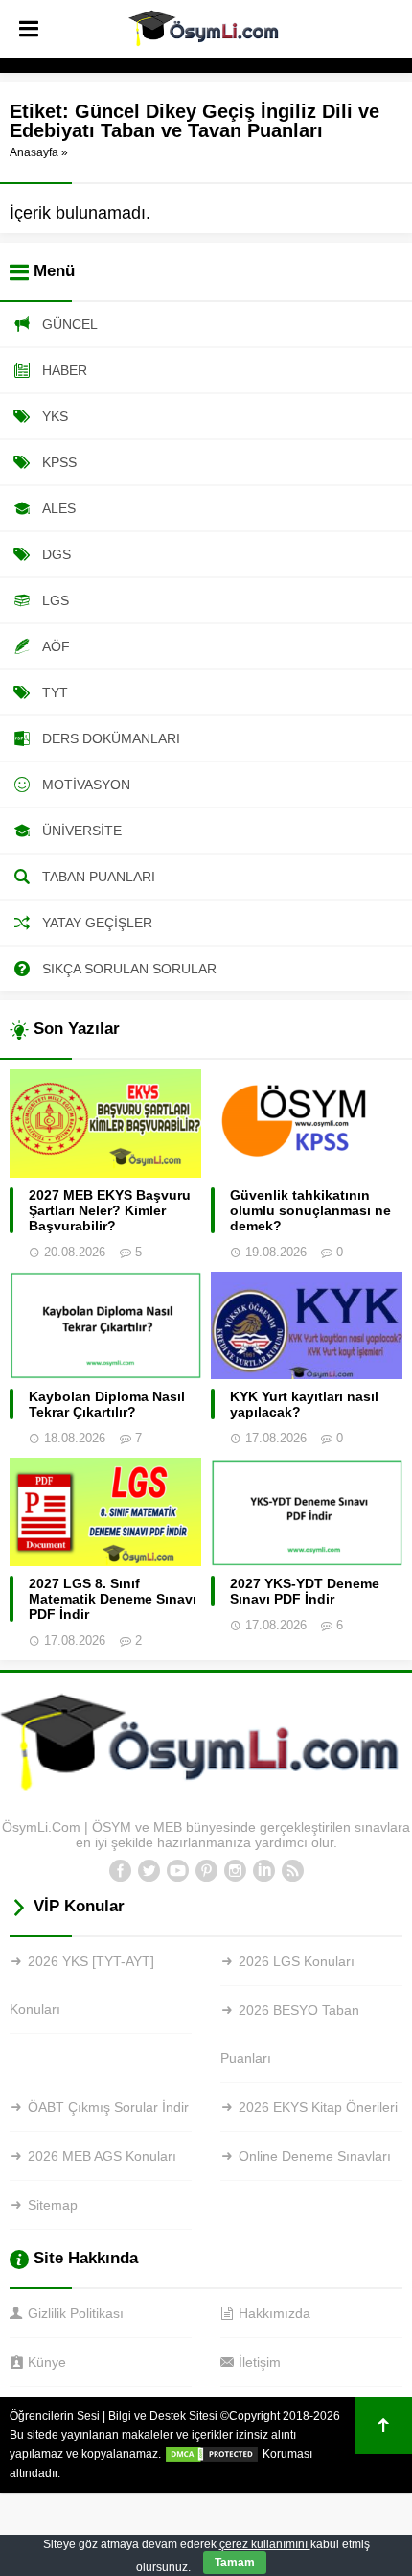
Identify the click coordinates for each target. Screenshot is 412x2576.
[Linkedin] (263, 1871)
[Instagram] (235, 1871)
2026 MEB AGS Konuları (102, 2156)
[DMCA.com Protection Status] (212, 2454)
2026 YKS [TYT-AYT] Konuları (82, 1985)
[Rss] (292, 1871)
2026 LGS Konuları (297, 1961)
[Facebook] (120, 1871)
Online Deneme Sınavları (315, 2156)
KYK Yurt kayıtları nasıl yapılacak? (304, 1404)
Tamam (235, 2563)
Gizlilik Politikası (76, 2313)
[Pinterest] (206, 1871)
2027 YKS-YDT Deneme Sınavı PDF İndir (305, 1591)
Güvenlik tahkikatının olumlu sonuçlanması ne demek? (310, 1210)
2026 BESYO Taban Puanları (290, 2034)
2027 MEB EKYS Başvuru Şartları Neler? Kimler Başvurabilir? (110, 1210)
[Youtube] (177, 1871)
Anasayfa (34, 152)
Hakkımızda (275, 2313)
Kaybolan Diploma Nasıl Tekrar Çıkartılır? (107, 1404)
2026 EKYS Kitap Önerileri (318, 2107)
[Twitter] (149, 1871)
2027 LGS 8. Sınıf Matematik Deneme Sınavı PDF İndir (113, 1599)
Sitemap (53, 2205)
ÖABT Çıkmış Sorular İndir (108, 2107)
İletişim (260, 2362)
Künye (47, 2362)
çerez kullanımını (265, 2544)
